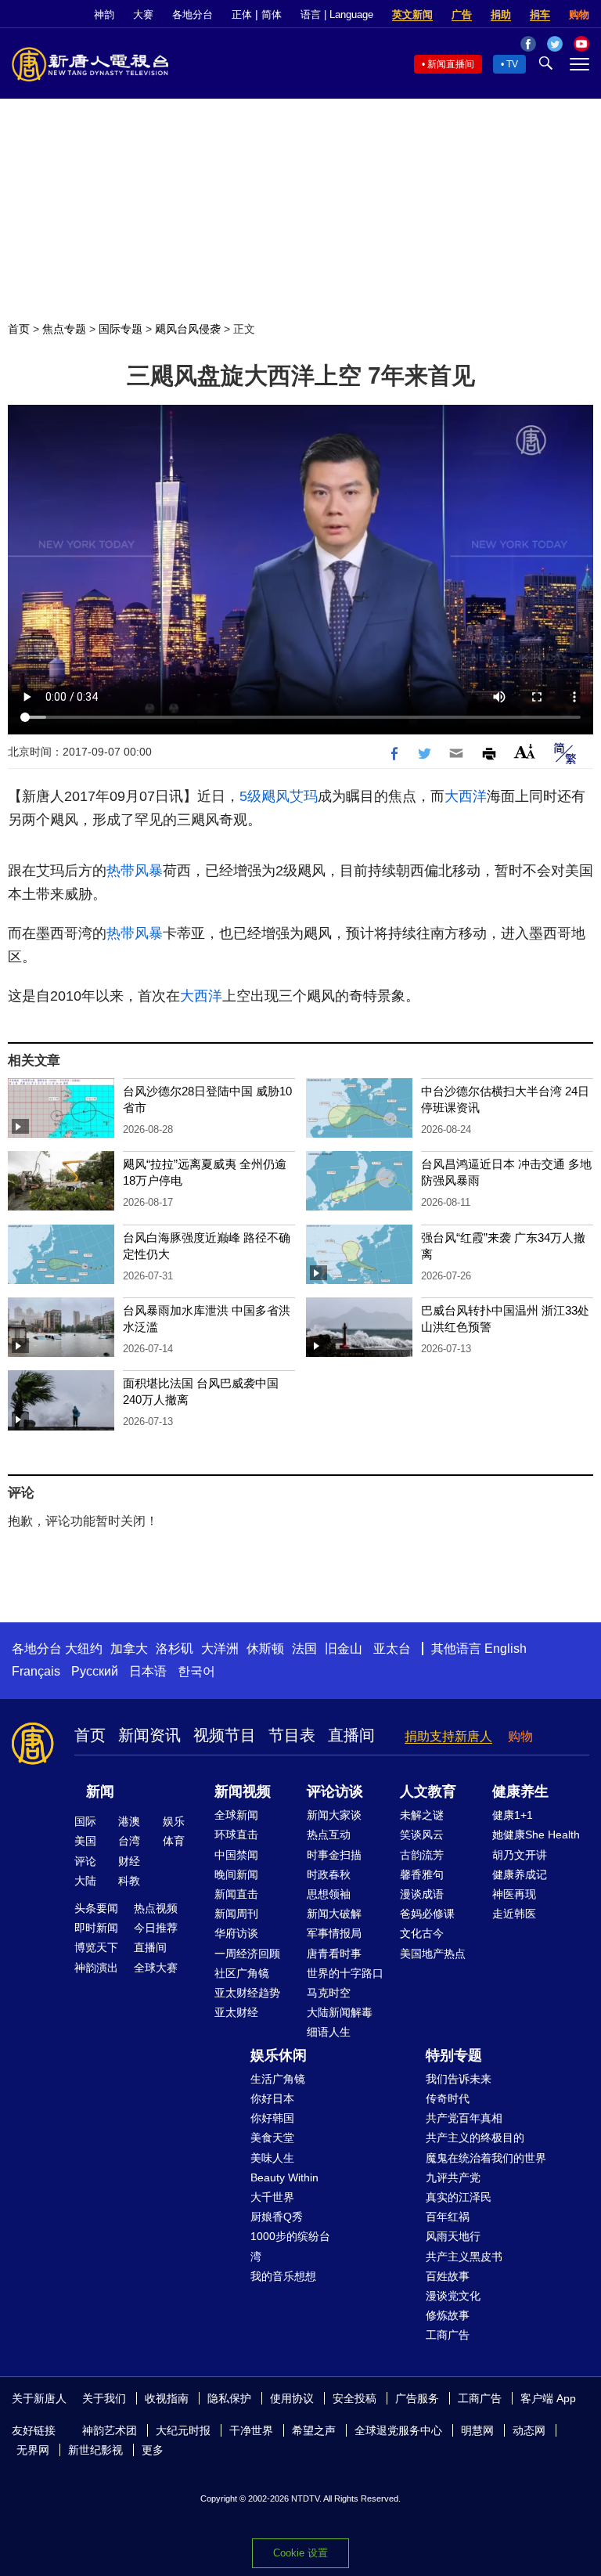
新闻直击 (236, 1894)
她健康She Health (536, 1835)
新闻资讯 (149, 1735)
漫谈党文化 (453, 2296)
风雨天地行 (453, 2236)
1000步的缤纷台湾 (290, 2246)
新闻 (100, 1791)
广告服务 (417, 2398)
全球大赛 (156, 1968)
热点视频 (156, 1908)
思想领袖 (329, 1894)
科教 (129, 1881)
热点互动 (329, 1835)
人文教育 (428, 1791)
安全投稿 (354, 2398)
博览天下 (96, 1947)
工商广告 (448, 2335)
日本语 (148, 1671)
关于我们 (104, 2398)
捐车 (540, 14)
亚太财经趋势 (247, 1993)
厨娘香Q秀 (277, 2217)
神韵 (104, 14)
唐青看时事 (334, 1954)
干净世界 (251, 2430)
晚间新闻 (236, 1874)
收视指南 (167, 2398)
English (506, 1649)
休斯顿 (265, 1649)
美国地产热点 (433, 1954)
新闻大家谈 (334, 1815)
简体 (272, 14)
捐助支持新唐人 (448, 1736)
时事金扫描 (334, 1855)
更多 (153, 2450)
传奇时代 (448, 2098)
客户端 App (548, 2398)
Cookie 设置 (300, 2553)
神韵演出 (96, 1968)
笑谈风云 (422, 1835)
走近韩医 (514, 1914)
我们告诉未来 (459, 2079)
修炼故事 (448, 2315)
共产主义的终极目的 (475, 2138)
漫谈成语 (422, 1894)
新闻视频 (243, 1791)
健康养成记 (520, 1874)
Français (36, 1671)
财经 (129, 1861)
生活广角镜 (278, 2079)
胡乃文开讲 (520, 1855)
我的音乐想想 (283, 2276)
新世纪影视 (95, 2450)
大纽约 (84, 1649)
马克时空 (329, 1993)
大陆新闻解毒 (340, 2012)
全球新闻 (236, 1815)
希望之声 (314, 2430)
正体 (242, 14)
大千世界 (272, 2197)
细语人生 (329, 2032)
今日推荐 (156, 1928)
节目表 (292, 1735)
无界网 (33, 2450)
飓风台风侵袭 (188, 329)
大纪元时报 (183, 2430)
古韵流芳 (422, 1855)
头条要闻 (96, 1908)
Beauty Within (284, 2177)
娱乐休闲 (279, 2055)
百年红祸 (448, 2217)
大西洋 (466, 796)
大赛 (143, 14)
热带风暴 (135, 871)
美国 (85, 1841)
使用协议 (292, 2398)
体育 (174, 1841)
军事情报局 (334, 1933)
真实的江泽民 (459, 2197)
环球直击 (236, 1835)
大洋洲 (220, 1649)
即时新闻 (96, 1928)
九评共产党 (453, 2177)
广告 (462, 14)
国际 (85, 1821)
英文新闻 (412, 14)
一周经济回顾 (247, 1954)
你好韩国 (272, 2118)
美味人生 (272, 2158)
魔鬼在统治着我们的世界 (486, 2158)
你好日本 (272, 2098)
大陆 (85, 1881)
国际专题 (121, 329)
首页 (19, 329)
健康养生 (520, 1791)
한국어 (196, 1671)
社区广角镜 (242, 1973)
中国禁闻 (236, 1855)
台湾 (129, 1841)
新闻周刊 (236, 1914)
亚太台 (392, 1649)
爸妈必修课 (427, 1914)
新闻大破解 (334, 1914)
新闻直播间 (451, 64)
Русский (95, 1671)
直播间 (351, 1735)
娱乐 (174, 1821)
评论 (85, 1861)
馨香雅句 (422, 1874)
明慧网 (477, 2430)
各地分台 (193, 14)
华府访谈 (236, 1933)
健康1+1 (513, 1815)
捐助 (501, 14)
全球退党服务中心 (398, 2430)
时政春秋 (329, 1874)
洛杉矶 (175, 1649)
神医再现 (514, 1894)
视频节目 (225, 1735)
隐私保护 (229, 2398)
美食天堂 (272, 2138)
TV (512, 64)
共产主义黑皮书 (464, 2257)
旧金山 (344, 1649)
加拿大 (129, 1649)
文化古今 (422, 1933)
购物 (579, 14)
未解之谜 (422, 1815)
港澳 (129, 1821)
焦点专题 (64, 329)
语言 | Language (337, 14)
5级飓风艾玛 (279, 796)
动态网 (529, 2430)
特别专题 (454, 2055)
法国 (304, 1649)
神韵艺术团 (110, 2430)
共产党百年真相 (464, 2118)
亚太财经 (236, 2012)
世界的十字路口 (345, 1973)
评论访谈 (335, 1791)
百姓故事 (448, 2276)
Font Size (525, 751)
